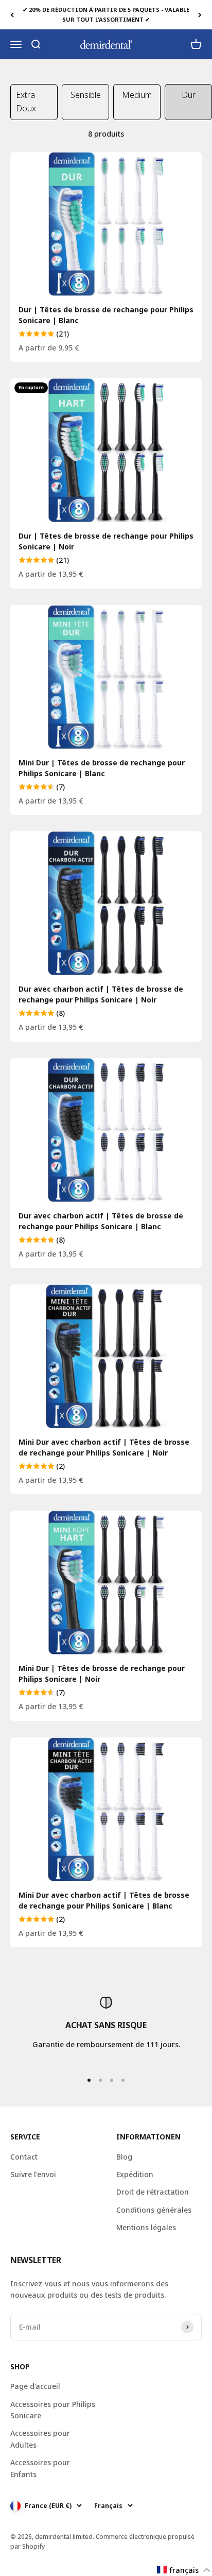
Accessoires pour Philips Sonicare (53, 2410)
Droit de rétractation (153, 2192)
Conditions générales (154, 2210)
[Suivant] (200, 15)
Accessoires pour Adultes (40, 2439)
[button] (184, 2570)
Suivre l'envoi (33, 2174)
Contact (24, 2157)
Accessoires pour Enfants (40, 2468)
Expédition (135, 2174)
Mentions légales (146, 2227)
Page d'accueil (35, 2386)
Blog (124, 2157)
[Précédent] (12, 15)
